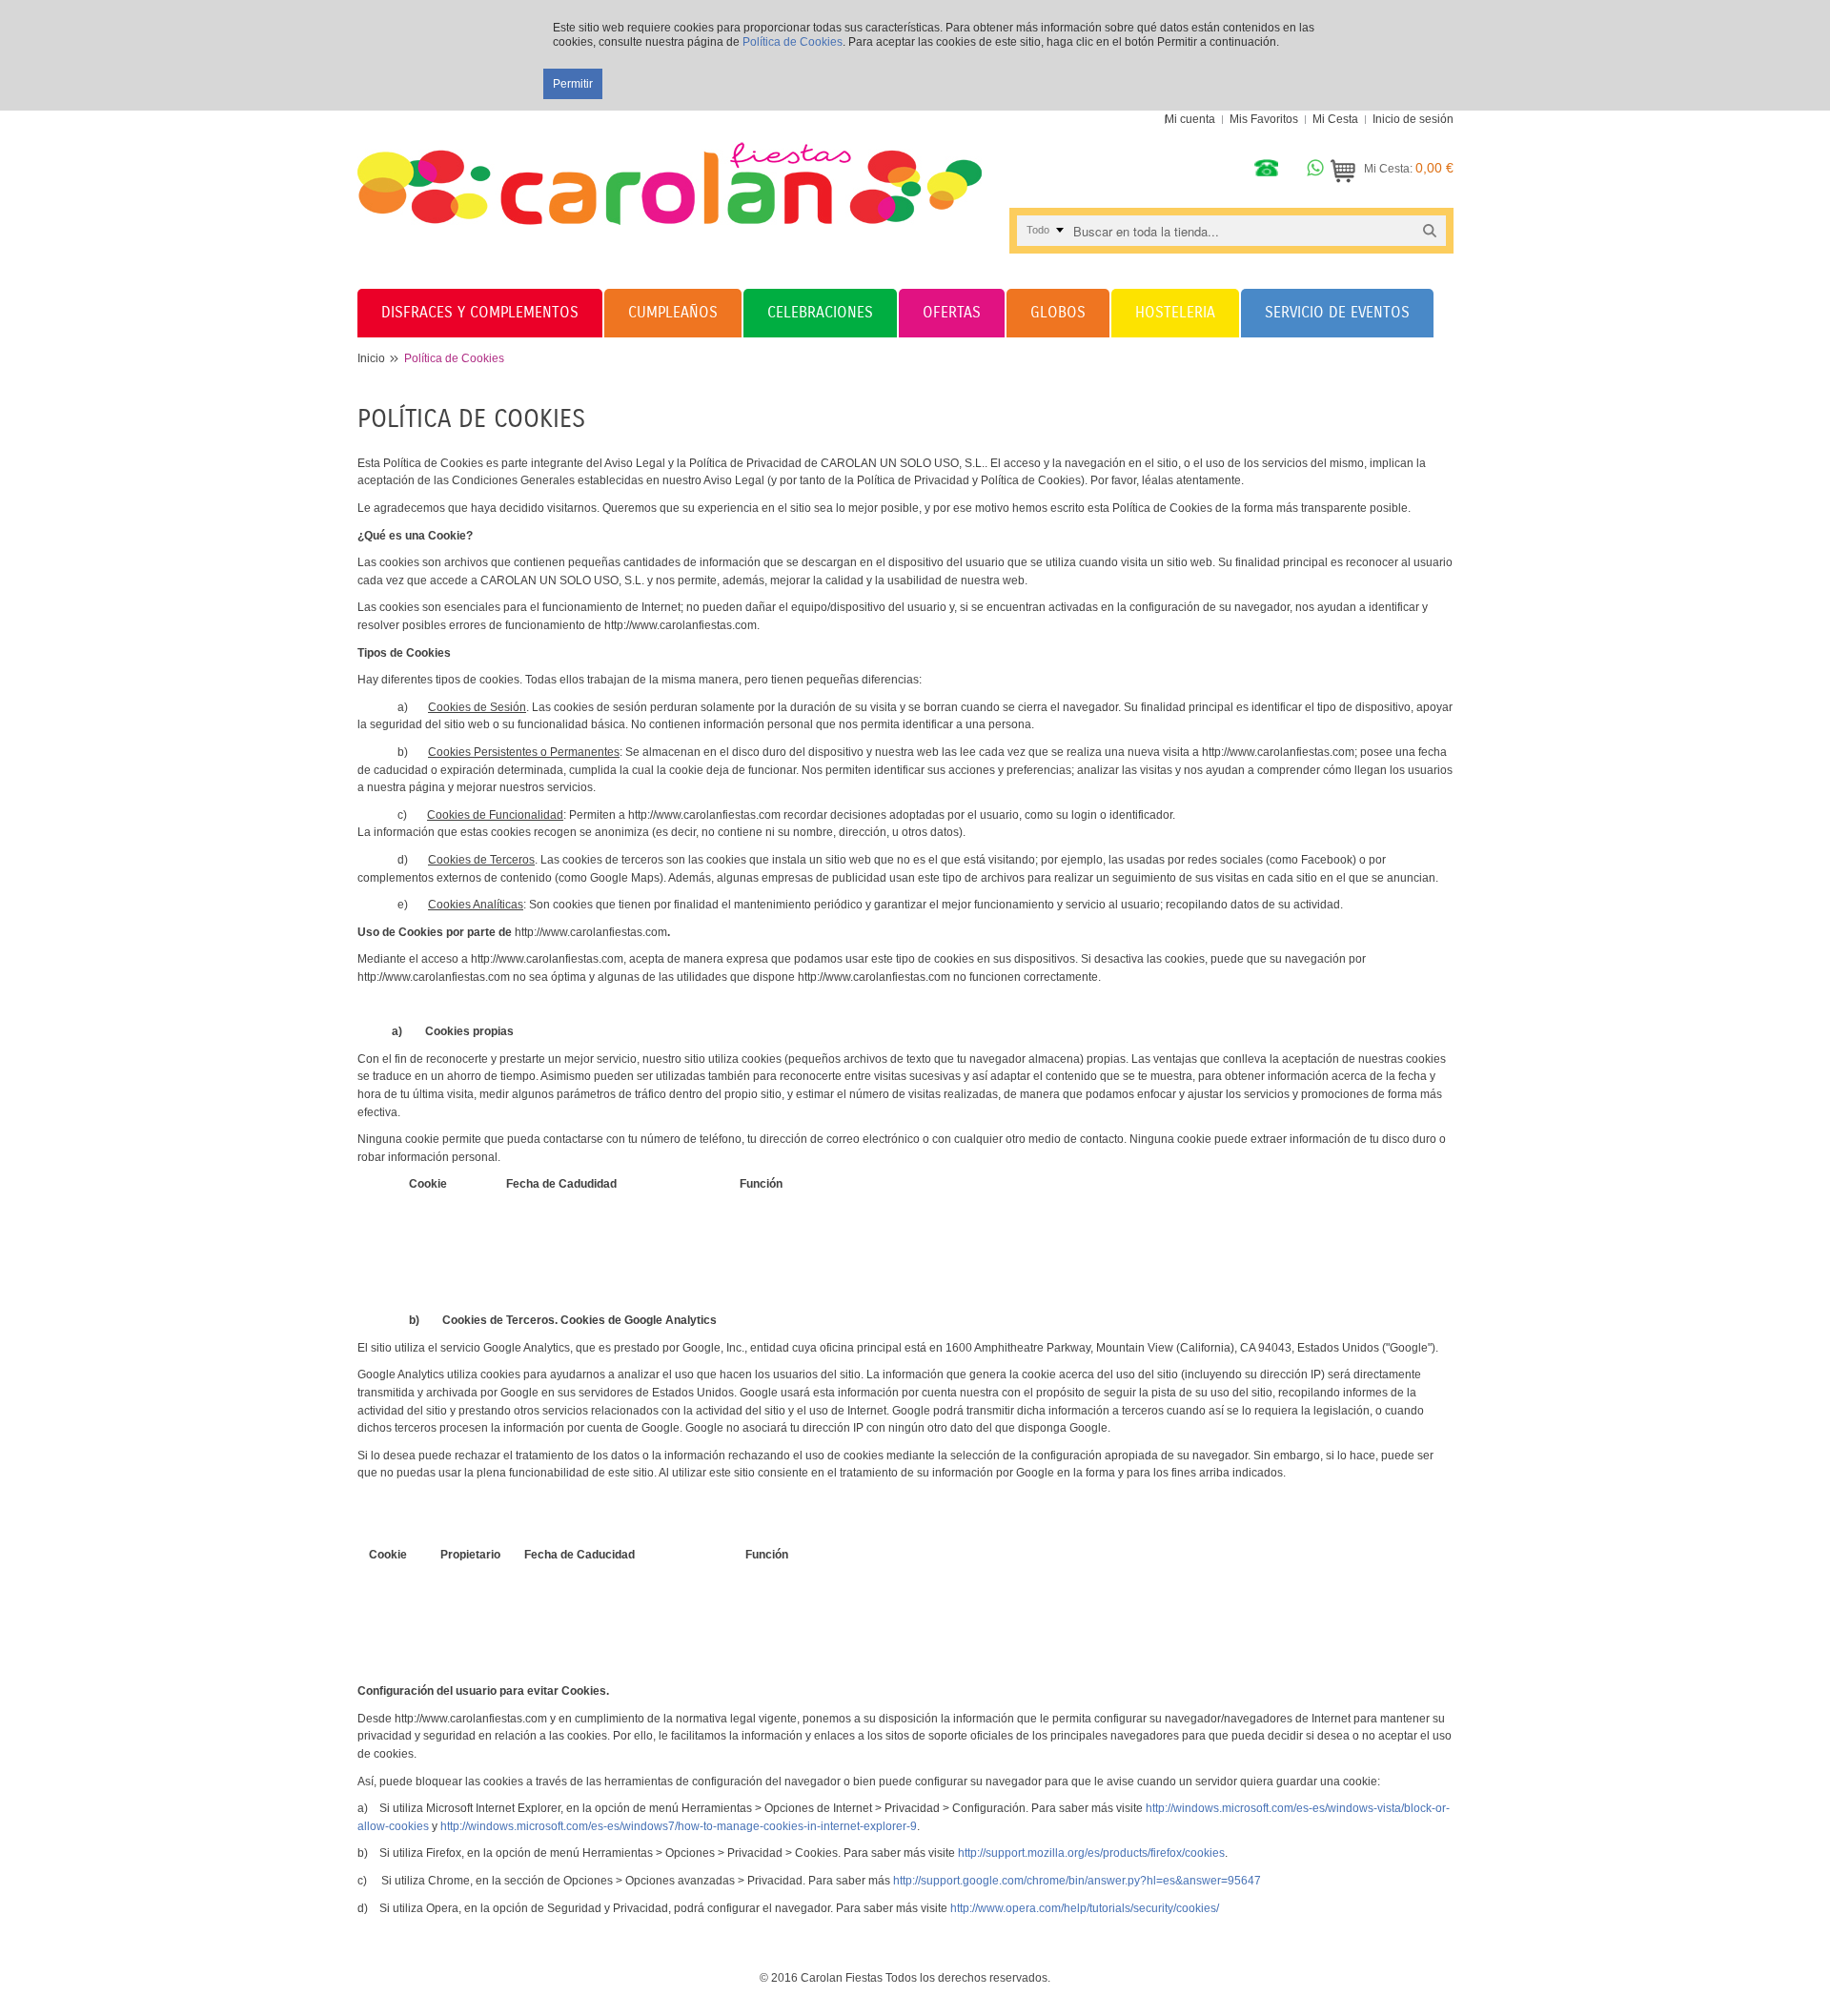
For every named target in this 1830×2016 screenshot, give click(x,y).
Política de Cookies (793, 42)
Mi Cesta (1335, 119)
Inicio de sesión (1413, 119)
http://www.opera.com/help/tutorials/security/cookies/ (1085, 1908)
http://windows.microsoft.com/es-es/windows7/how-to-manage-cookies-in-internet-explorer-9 (679, 1826)
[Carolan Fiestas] (670, 168)
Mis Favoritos (1264, 119)
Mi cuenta (1190, 119)
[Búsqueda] (1430, 230)
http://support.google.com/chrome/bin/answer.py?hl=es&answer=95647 (1077, 1881)
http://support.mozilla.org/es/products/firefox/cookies (1091, 1853)
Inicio (371, 358)
